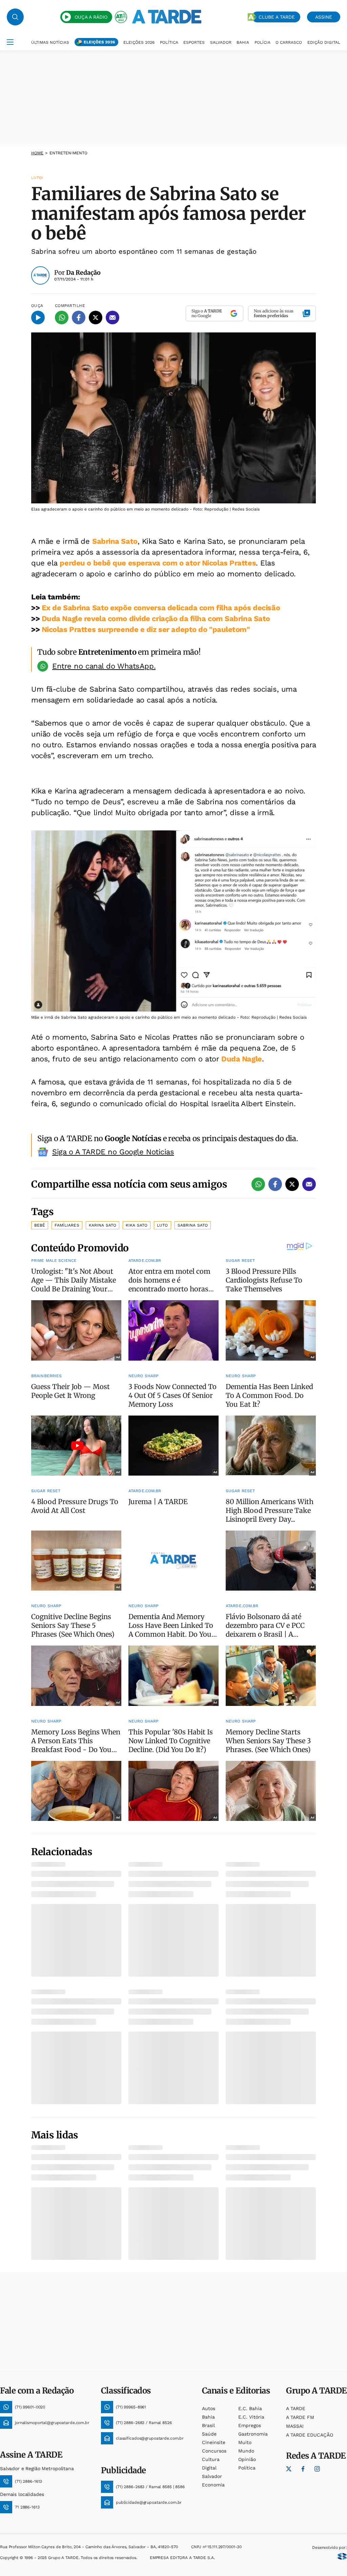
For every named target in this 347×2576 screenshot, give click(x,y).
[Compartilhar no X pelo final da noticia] (292, 1184)
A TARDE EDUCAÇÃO (310, 2435)
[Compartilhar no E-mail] (113, 318)
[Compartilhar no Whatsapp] (62, 318)
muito (245, 2442)
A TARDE (296, 2408)
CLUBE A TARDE (277, 17)
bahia (208, 2417)
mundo (246, 2451)
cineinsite (214, 2442)
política (247, 2468)
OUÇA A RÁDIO (91, 17)
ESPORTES (194, 42)
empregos (250, 2425)
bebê (40, 1225)
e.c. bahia (250, 2408)
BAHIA (243, 42)
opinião (247, 2459)
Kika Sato (137, 1225)
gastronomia (253, 2434)
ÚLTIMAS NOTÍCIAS (50, 42)
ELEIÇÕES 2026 (99, 42)
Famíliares (67, 1225)
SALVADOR (221, 42)
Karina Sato (103, 1225)
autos (209, 2408)
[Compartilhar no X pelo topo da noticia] (96, 318)
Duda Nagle (242, 1059)
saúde (209, 2434)
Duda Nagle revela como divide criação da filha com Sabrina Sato (156, 619)
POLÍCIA (262, 42)
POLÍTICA (169, 42)
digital (209, 2468)
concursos (214, 2451)
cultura (211, 2459)
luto (162, 1225)
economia (213, 2485)
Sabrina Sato (115, 541)
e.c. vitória (251, 2417)
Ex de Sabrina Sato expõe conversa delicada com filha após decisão (161, 608)
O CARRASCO (289, 42)
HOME (37, 153)
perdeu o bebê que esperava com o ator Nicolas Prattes (158, 563)
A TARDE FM (300, 2417)
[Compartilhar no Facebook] (79, 318)
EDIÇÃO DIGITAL (324, 42)
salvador (212, 2476)
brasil (208, 2425)
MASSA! (295, 2426)
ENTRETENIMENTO (69, 153)
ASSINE (324, 17)
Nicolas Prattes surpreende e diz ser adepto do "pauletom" (146, 629)
